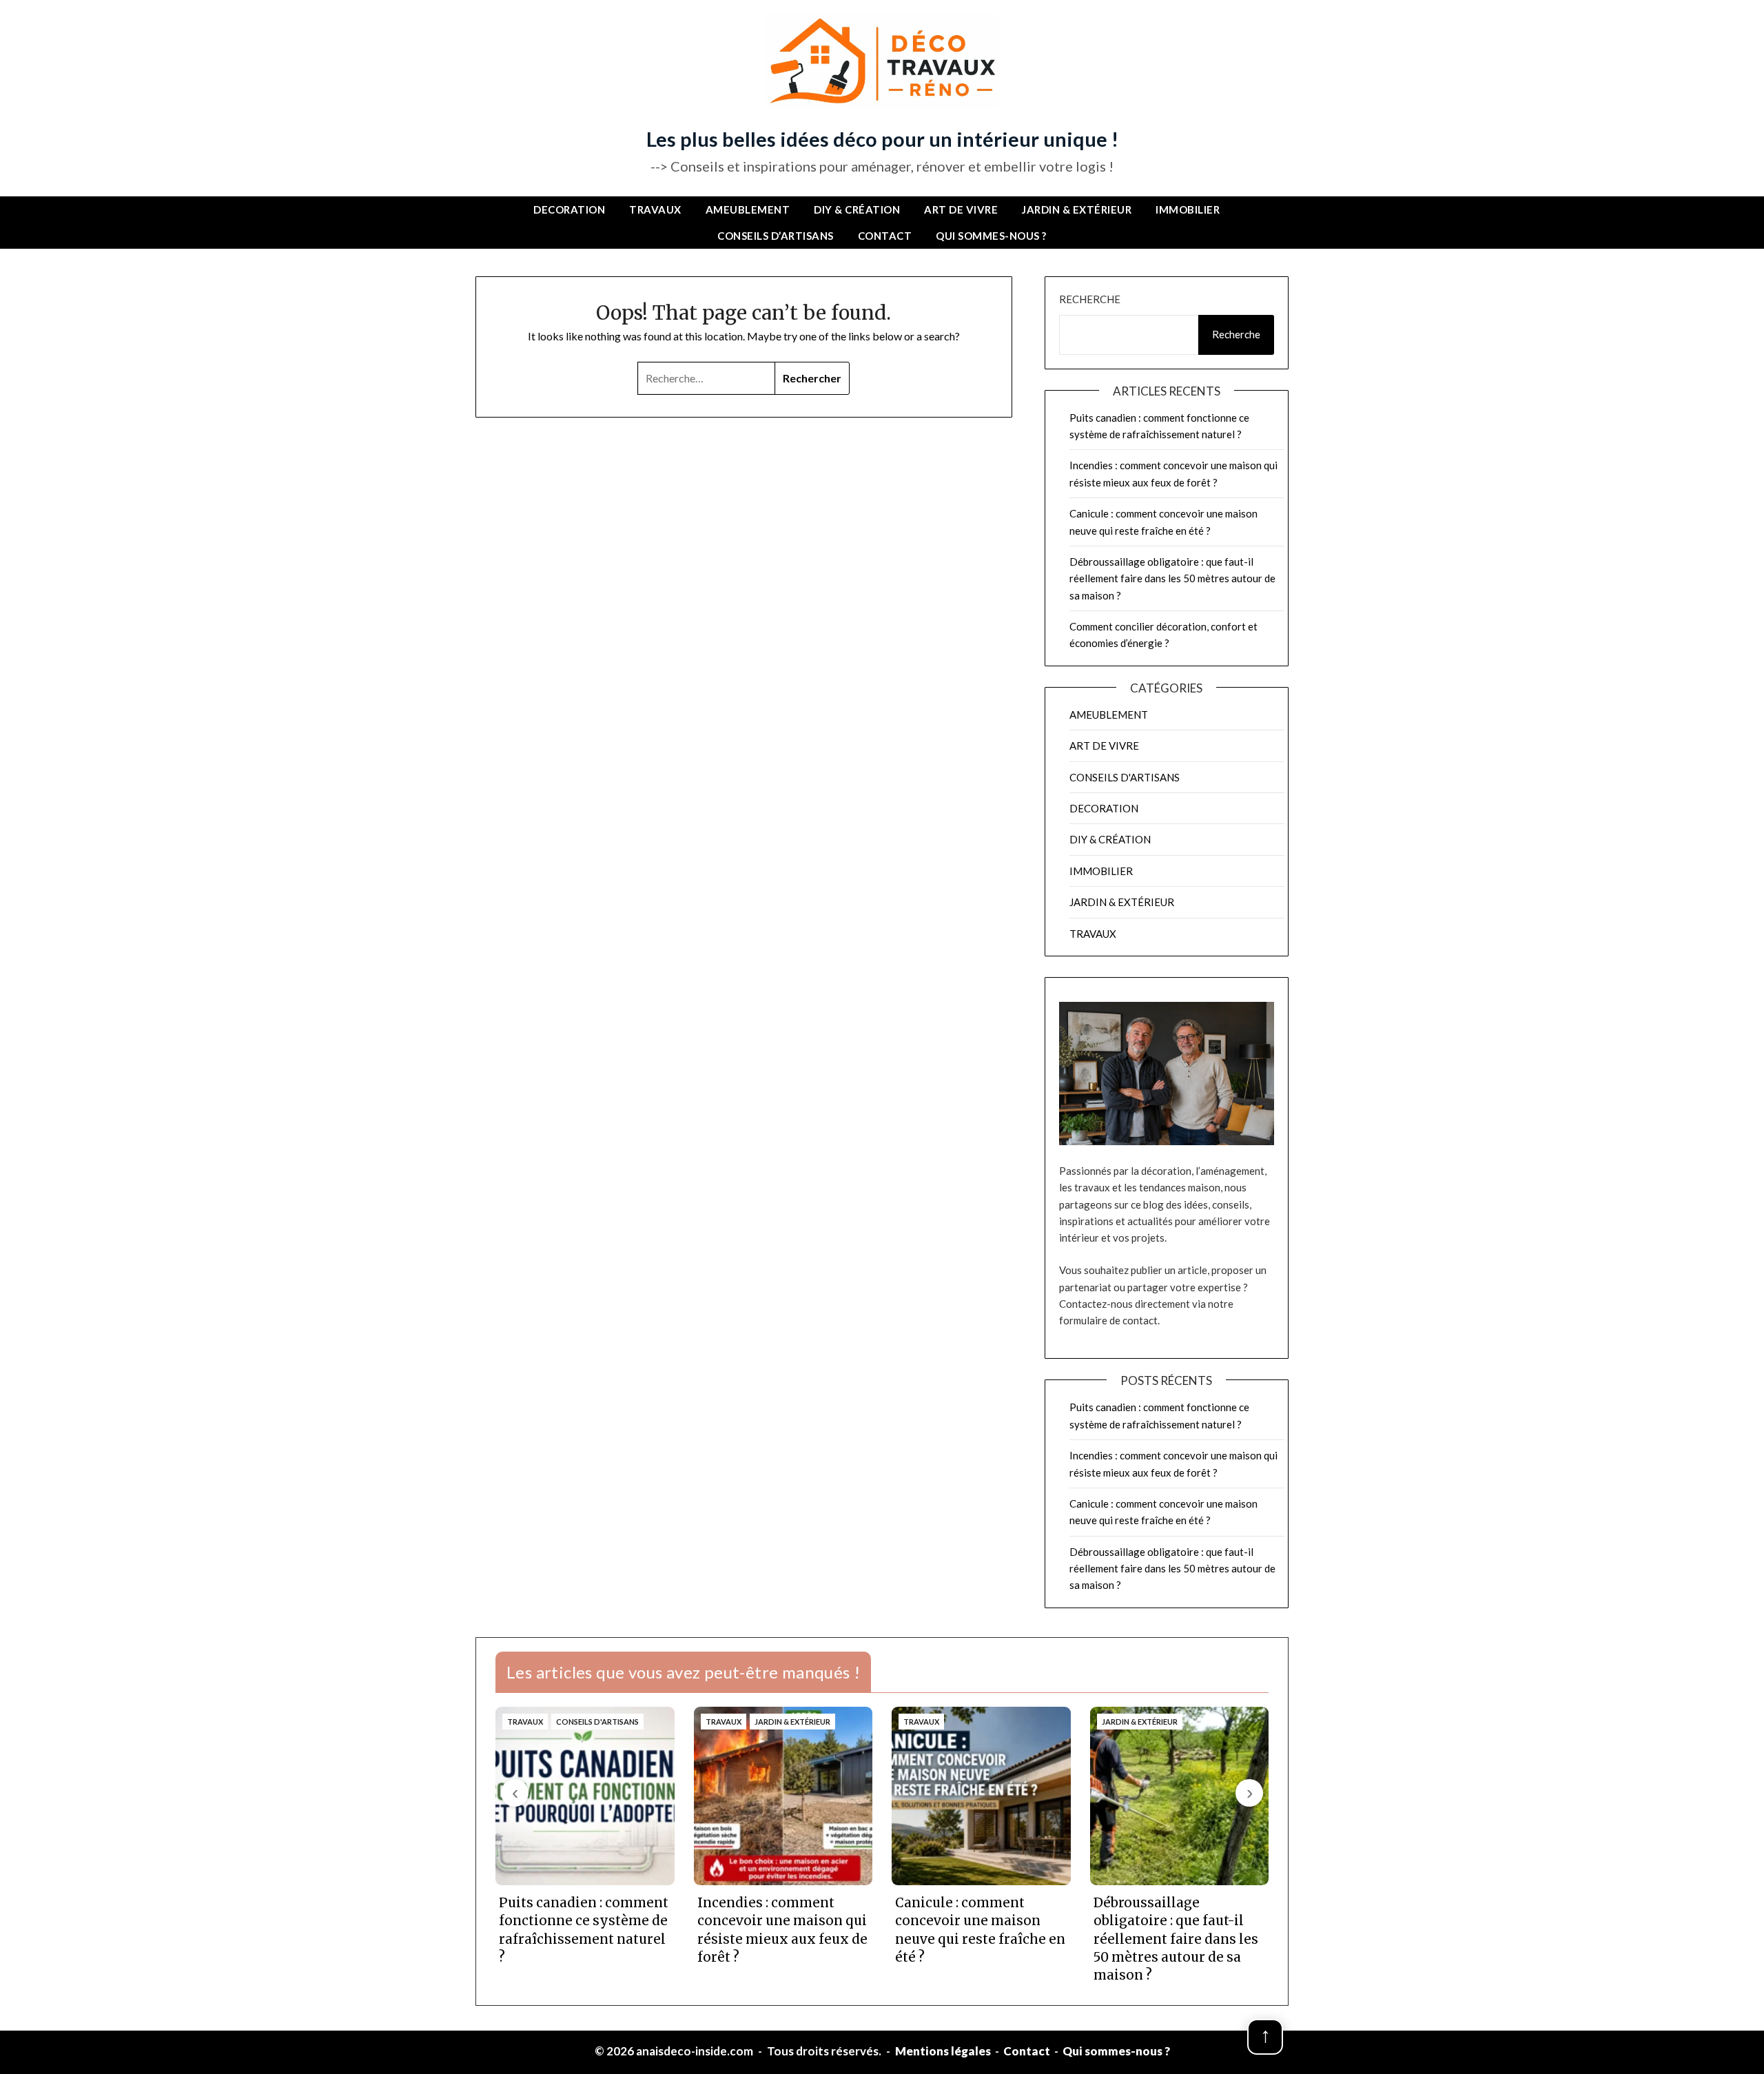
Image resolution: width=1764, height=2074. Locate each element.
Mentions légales (943, 2051)
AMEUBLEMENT (748, 209)
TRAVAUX (655, 209)
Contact (885, 236)
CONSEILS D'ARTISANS (1125, 777)
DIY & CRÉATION (857, 209)
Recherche (1090, 299)
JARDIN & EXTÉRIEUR (1077, 209)
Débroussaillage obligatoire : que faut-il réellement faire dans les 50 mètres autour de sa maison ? (1172, 578)
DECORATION (569, 209)
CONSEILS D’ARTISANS (776, 236)
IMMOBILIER (1188, 209)
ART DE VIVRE (961, 209)
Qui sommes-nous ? (991, 236)
